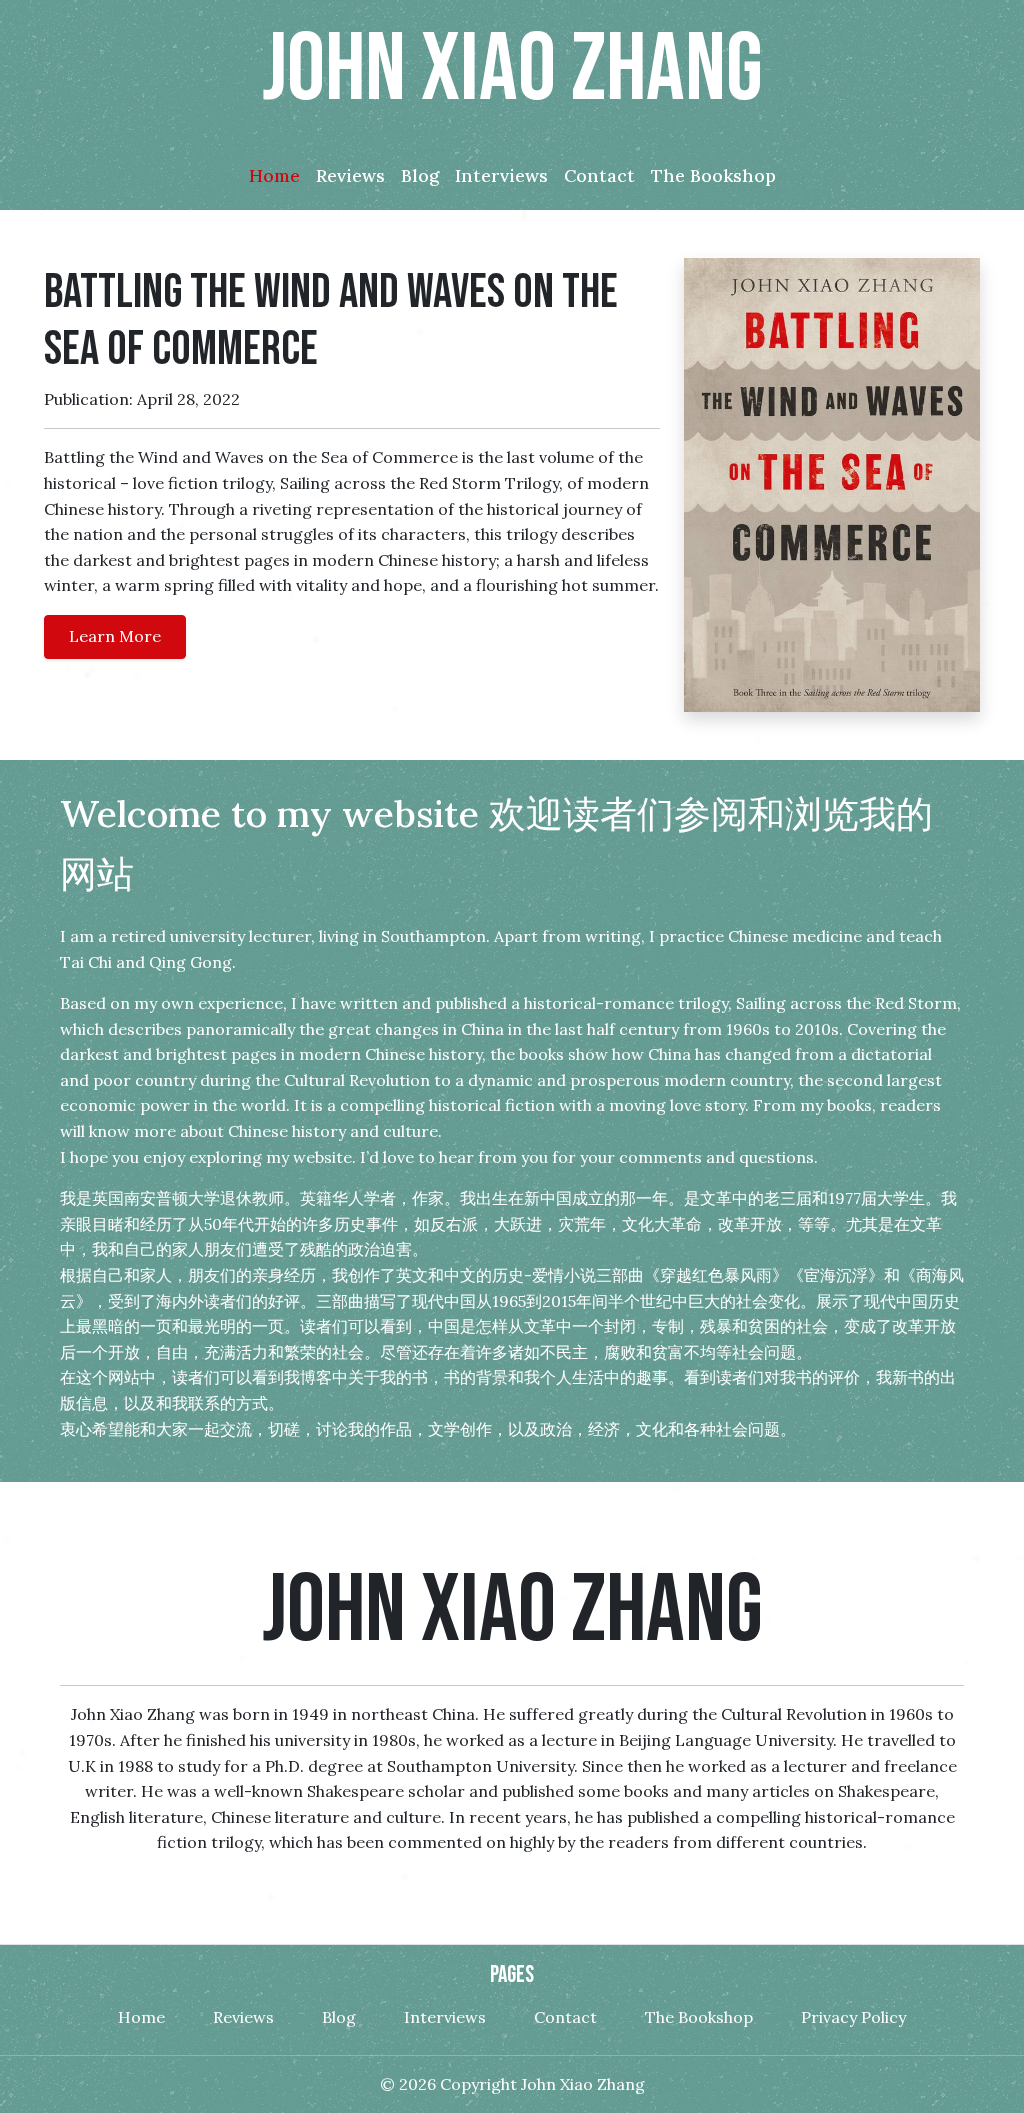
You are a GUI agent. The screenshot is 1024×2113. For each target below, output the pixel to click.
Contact (565, 2017)
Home (141, 2017)
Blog (339, 2017)
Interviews (445, 2017)
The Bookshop (699, 2017)
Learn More (115, 636)
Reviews (243, 2017)
